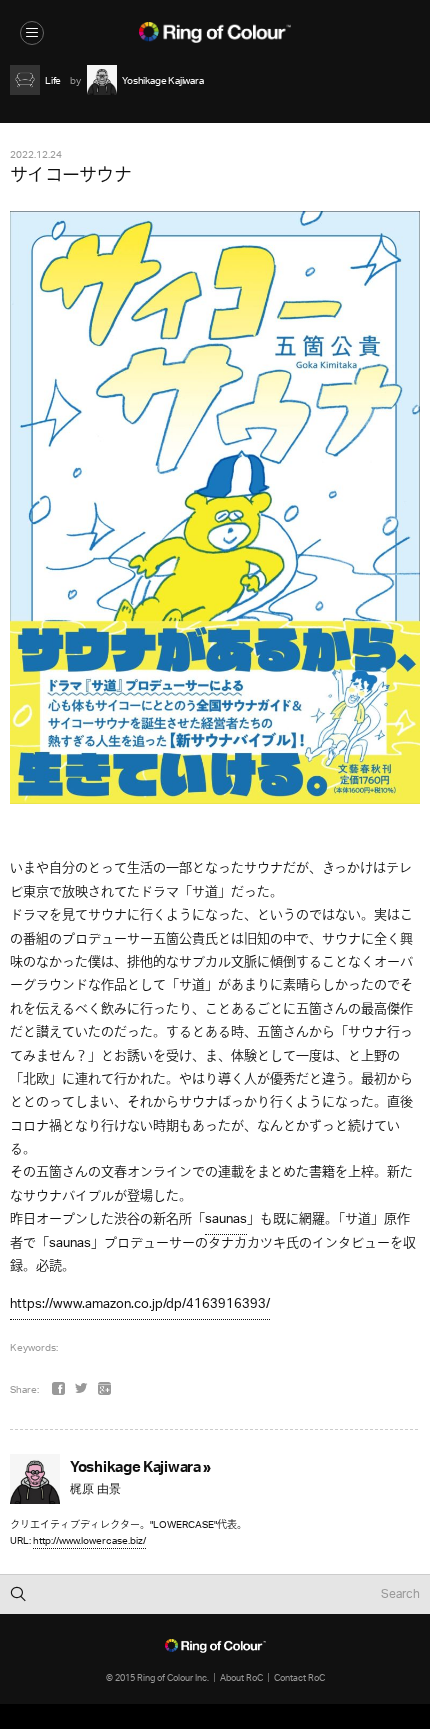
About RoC (241, 1677)
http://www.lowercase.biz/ (89, 1540)
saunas (226, 1219)
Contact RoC (299, 1677)
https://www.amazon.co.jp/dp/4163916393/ (140, 1304)
